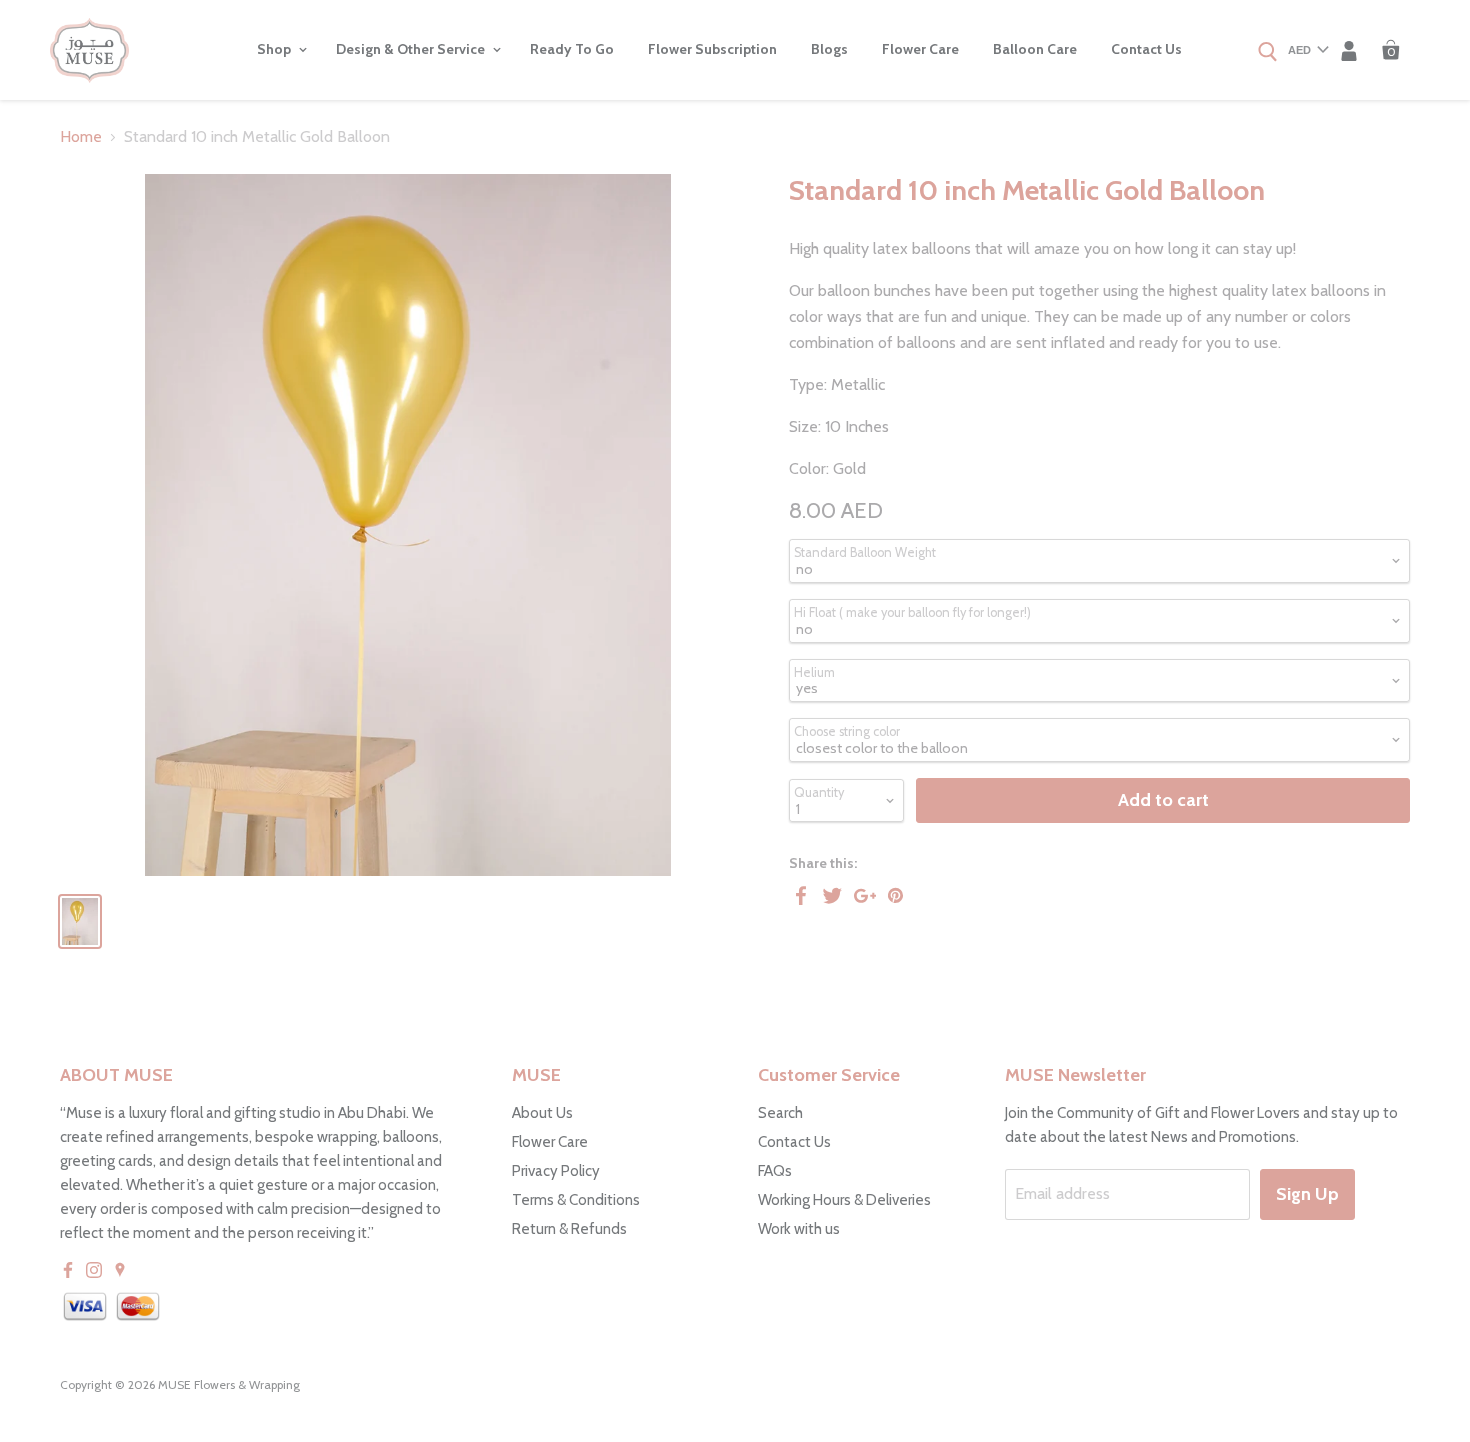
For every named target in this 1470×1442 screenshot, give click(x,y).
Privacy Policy (556, 1171)
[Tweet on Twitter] (833, 895)
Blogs (829, 49)
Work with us (799, 1229)
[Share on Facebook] (801, 895)
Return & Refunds (569, 1229)
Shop (275, 49)
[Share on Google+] (865, 895)
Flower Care (920, 49)
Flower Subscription (712, 49)
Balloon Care (1035, 49)
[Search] (1268, 53)
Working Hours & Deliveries (844, 1200)
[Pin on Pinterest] (897, 895)
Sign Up (1307, 1194)
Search (780, 1113)
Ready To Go (572, 49)
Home (81, 137)
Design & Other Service (412, 49)
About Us (542, 1113)
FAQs (775, 1171)
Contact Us (1146, 49)
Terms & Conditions (576, 1200)
